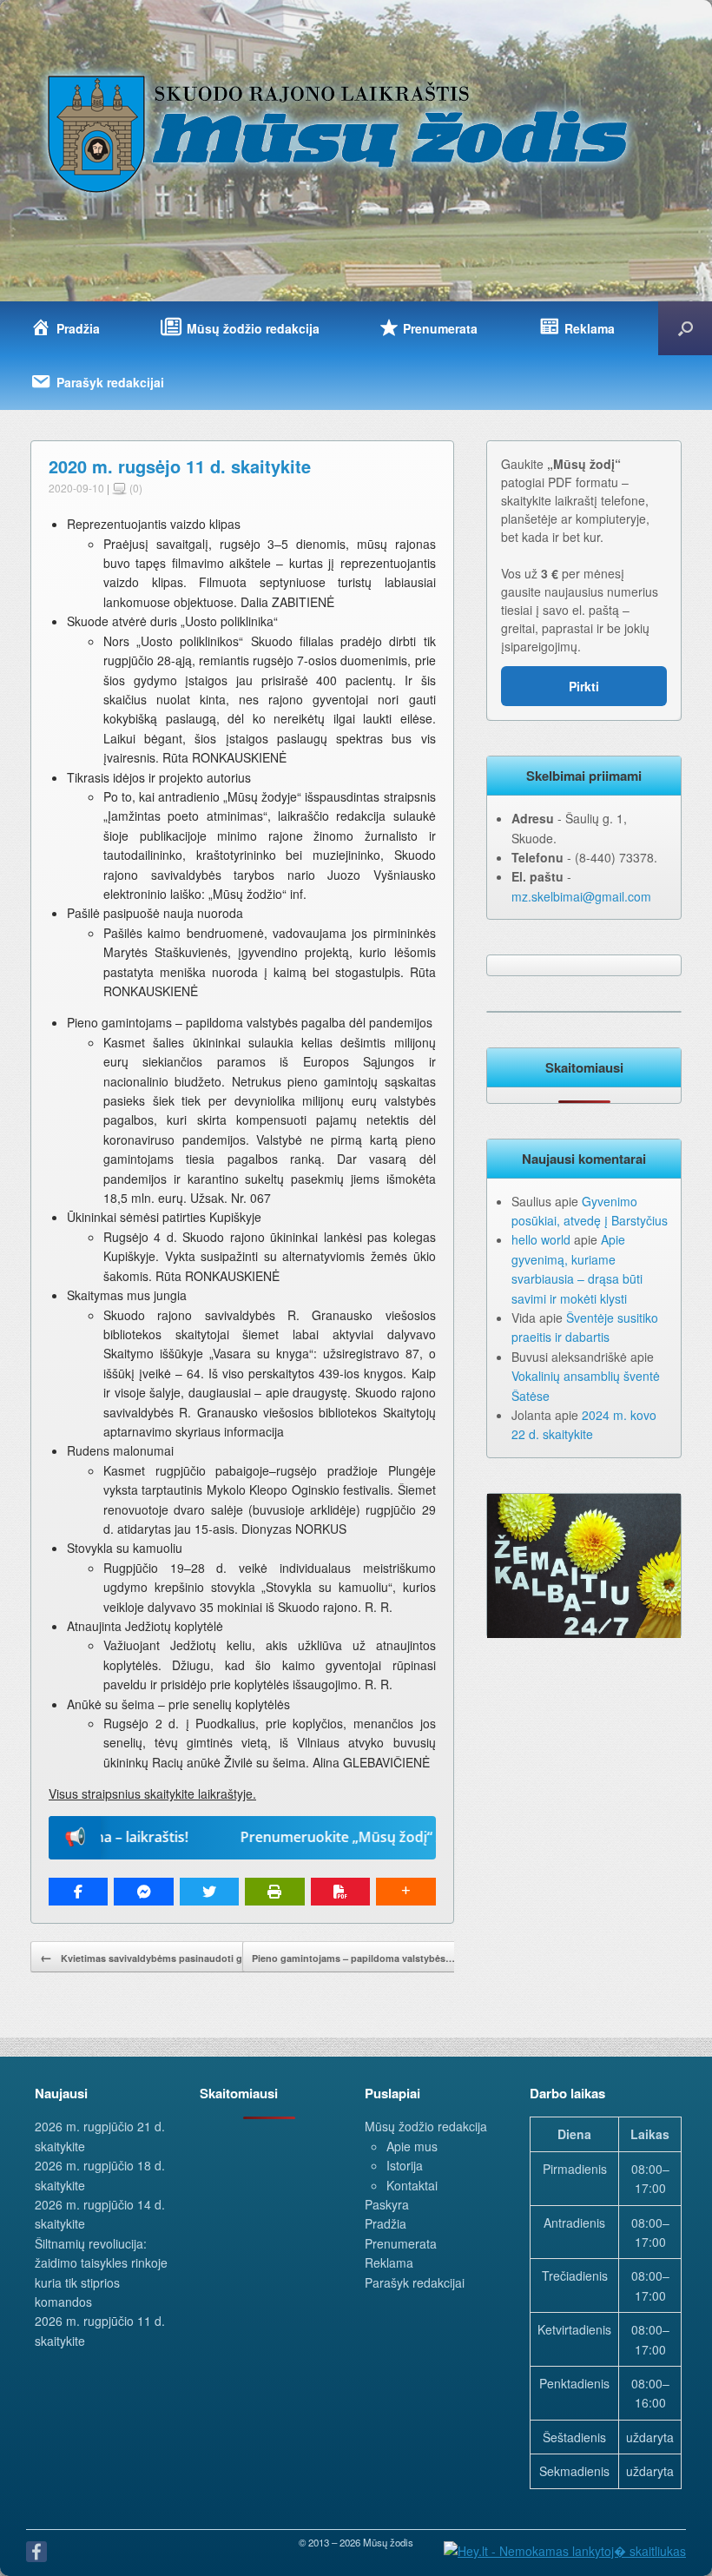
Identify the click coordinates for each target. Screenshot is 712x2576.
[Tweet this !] (209, 1892)
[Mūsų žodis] (340, 133)
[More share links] (405, 1892)
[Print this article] (274, 1892)
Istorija (405, 2165)
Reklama (389, 2262)
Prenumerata (401, 2243)
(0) (135, 488)
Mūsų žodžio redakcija (426, 2126)
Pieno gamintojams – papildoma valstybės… (364, 1957)
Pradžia (386, 2223)
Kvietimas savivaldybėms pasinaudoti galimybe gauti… (177, 1957)
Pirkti (584, 686)
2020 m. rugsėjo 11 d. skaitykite (180, 466)
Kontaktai (412, 2185)
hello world (541, 1239)
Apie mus (412, 2146)
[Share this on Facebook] (78, 1892)
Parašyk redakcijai (415, 2282)
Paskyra (387, 2204)
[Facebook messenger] (143, 1892)
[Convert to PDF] (340, 1892)
